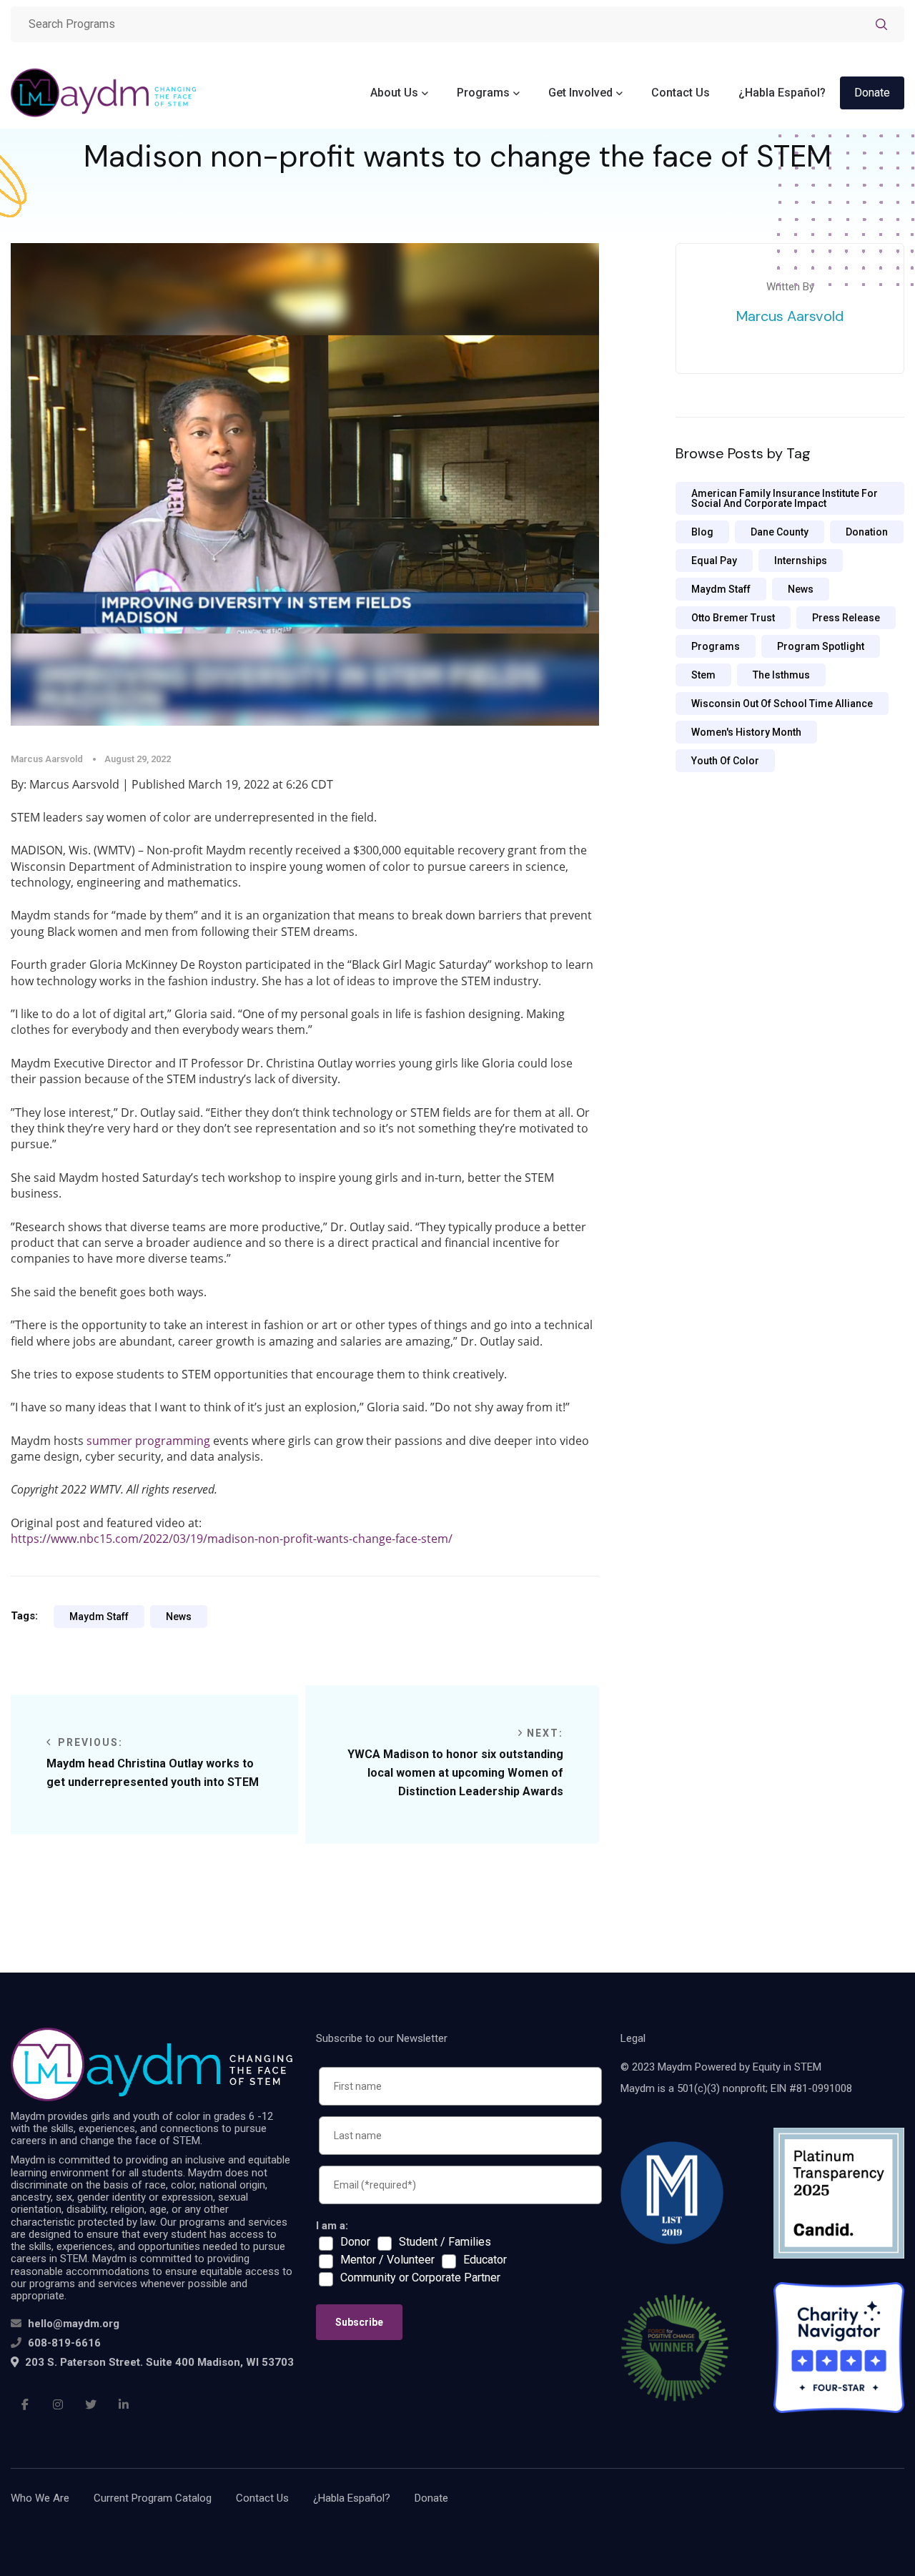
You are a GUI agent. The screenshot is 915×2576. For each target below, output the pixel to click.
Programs (716, 646)
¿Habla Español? (782, 93)
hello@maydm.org (74, 2324)
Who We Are (40, 2498)
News (179, 1617)
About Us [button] (394, 93)
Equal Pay (714, 561)
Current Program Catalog (153, 2498)
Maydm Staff (99, 1617)
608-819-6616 (64, 2343)
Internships (801, 561)
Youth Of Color (725, 761)
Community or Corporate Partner (420, 2278)
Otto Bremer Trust (733, 618)
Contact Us (681, 93)
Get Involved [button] (580, 93)
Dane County (780, 532)
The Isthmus (781, 675)
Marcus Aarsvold (790, 316)
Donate (872, 93)
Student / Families (445, 2242)
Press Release (846, 618)
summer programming (148, 1441)
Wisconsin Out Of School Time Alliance (782, 704)
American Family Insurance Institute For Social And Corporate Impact (785, 498)
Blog (702, 532)
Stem (703, 675)
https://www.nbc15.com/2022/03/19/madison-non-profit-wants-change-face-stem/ (232, 1539)
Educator (485, 2260)
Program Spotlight (821, 646)
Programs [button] (483, 93)
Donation (867, 532)
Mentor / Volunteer (387, 2260)
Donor (355, 2242)
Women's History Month (746, 732)
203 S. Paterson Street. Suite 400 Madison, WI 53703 (158, 2362)
